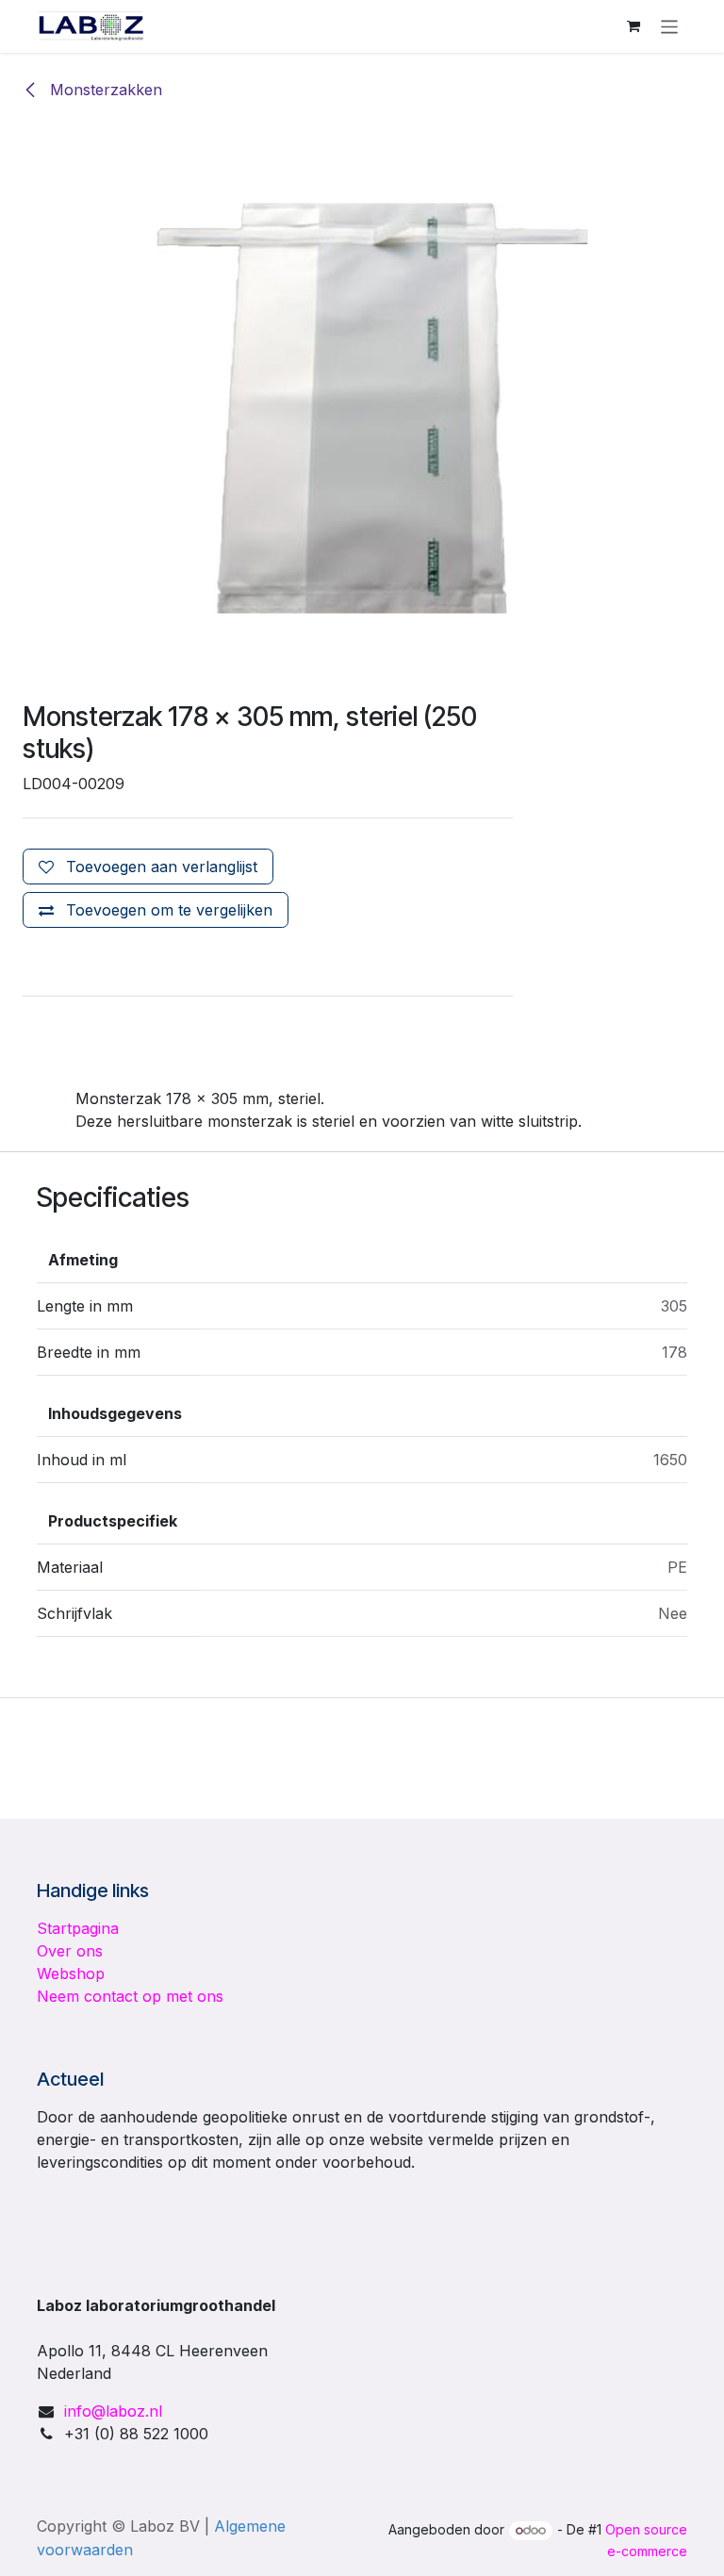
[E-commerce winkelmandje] (633, 26)
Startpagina (78, 1928)
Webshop (71, 1973)
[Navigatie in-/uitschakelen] (670, 26)
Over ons (70, 1951)
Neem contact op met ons (130, 1996)
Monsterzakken (104, 90)
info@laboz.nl (113, 2411)
